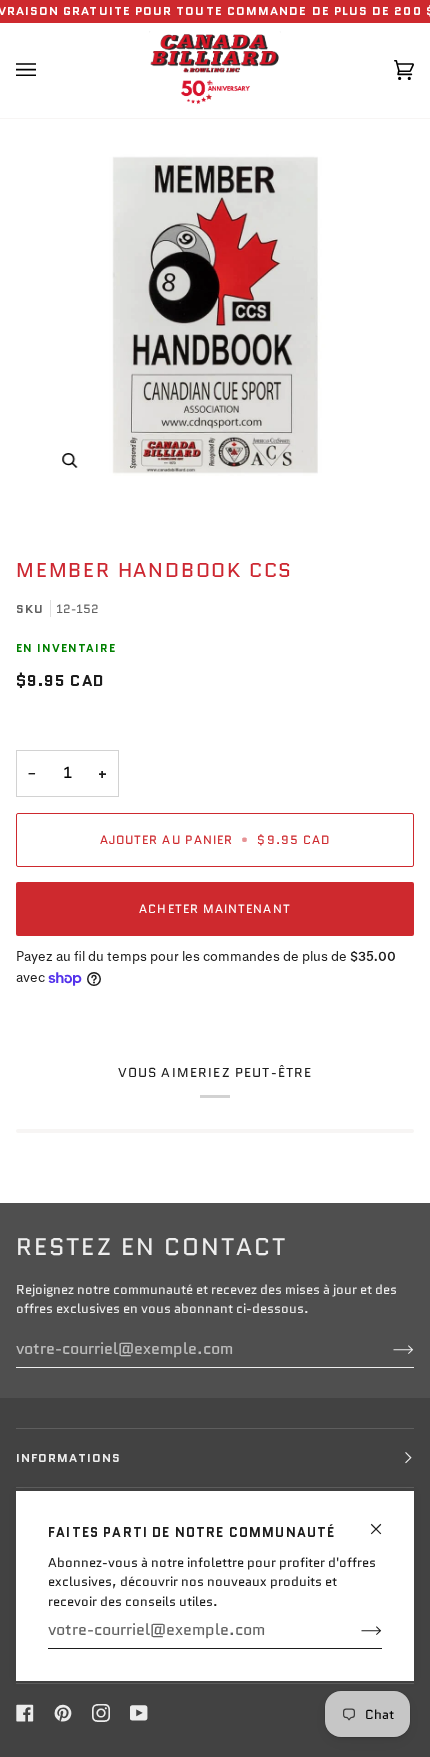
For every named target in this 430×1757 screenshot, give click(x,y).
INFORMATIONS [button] (68, 1457)
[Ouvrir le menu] (46, 70)
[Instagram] (101, 1713)
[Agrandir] (215, 315)
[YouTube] (139, 1713)
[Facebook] (25, 1713)
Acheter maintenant (214, 908)
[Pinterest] (63, 1713)
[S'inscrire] (355, 1630)
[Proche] (384, 1520)
